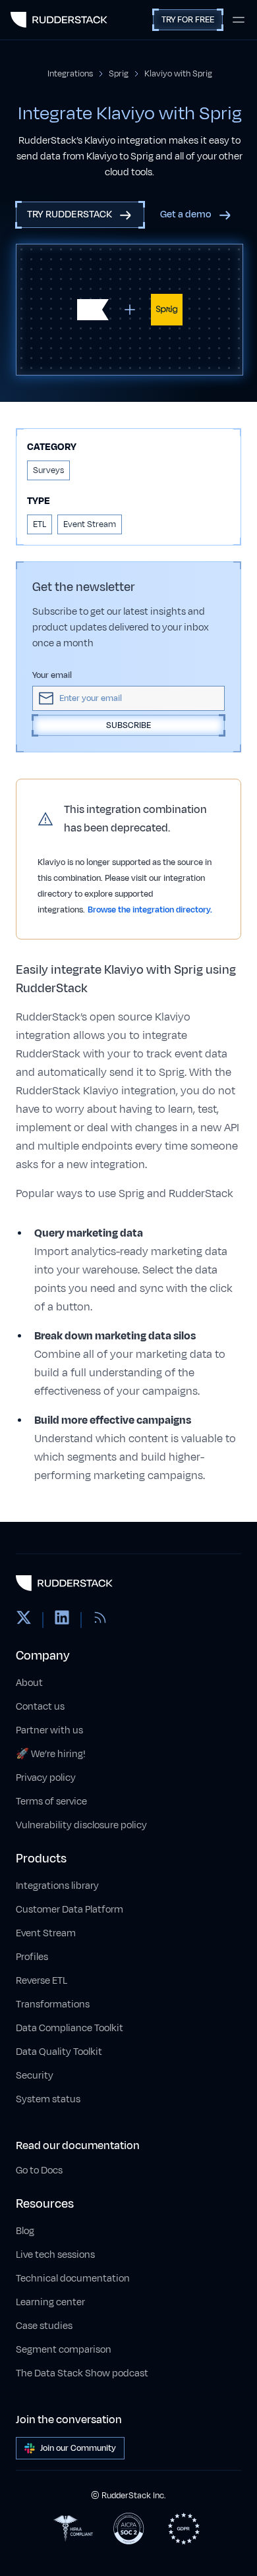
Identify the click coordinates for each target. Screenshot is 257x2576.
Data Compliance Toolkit (70, 2028)
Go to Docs (39, 2170)
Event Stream (46, 1933)
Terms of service (51, 1802)
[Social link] (24, 1620)
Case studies (44, 2326)
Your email (52, 675)
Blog (25, 2231)
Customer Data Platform (70, 1910)
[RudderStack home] (59, 20)
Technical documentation (73, 2279)
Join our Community (78, 2448)
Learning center (50, 2302)
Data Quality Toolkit (59, 2052)
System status (48, 2099)
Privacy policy (46, 1778)
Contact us (40, 1707)
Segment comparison (64, 2350)
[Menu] (239, 20)
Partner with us (49, 1730)
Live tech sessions (55, 2255)
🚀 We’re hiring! (51, 1754)
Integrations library (57, 1886)
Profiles (32, 1957)
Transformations (53, 2004)
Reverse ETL (42, 1981)
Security (35, 2076)
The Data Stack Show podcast (82, 2373)
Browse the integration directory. (150, 910)
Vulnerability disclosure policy (81, 1825)
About (29, 1683)
